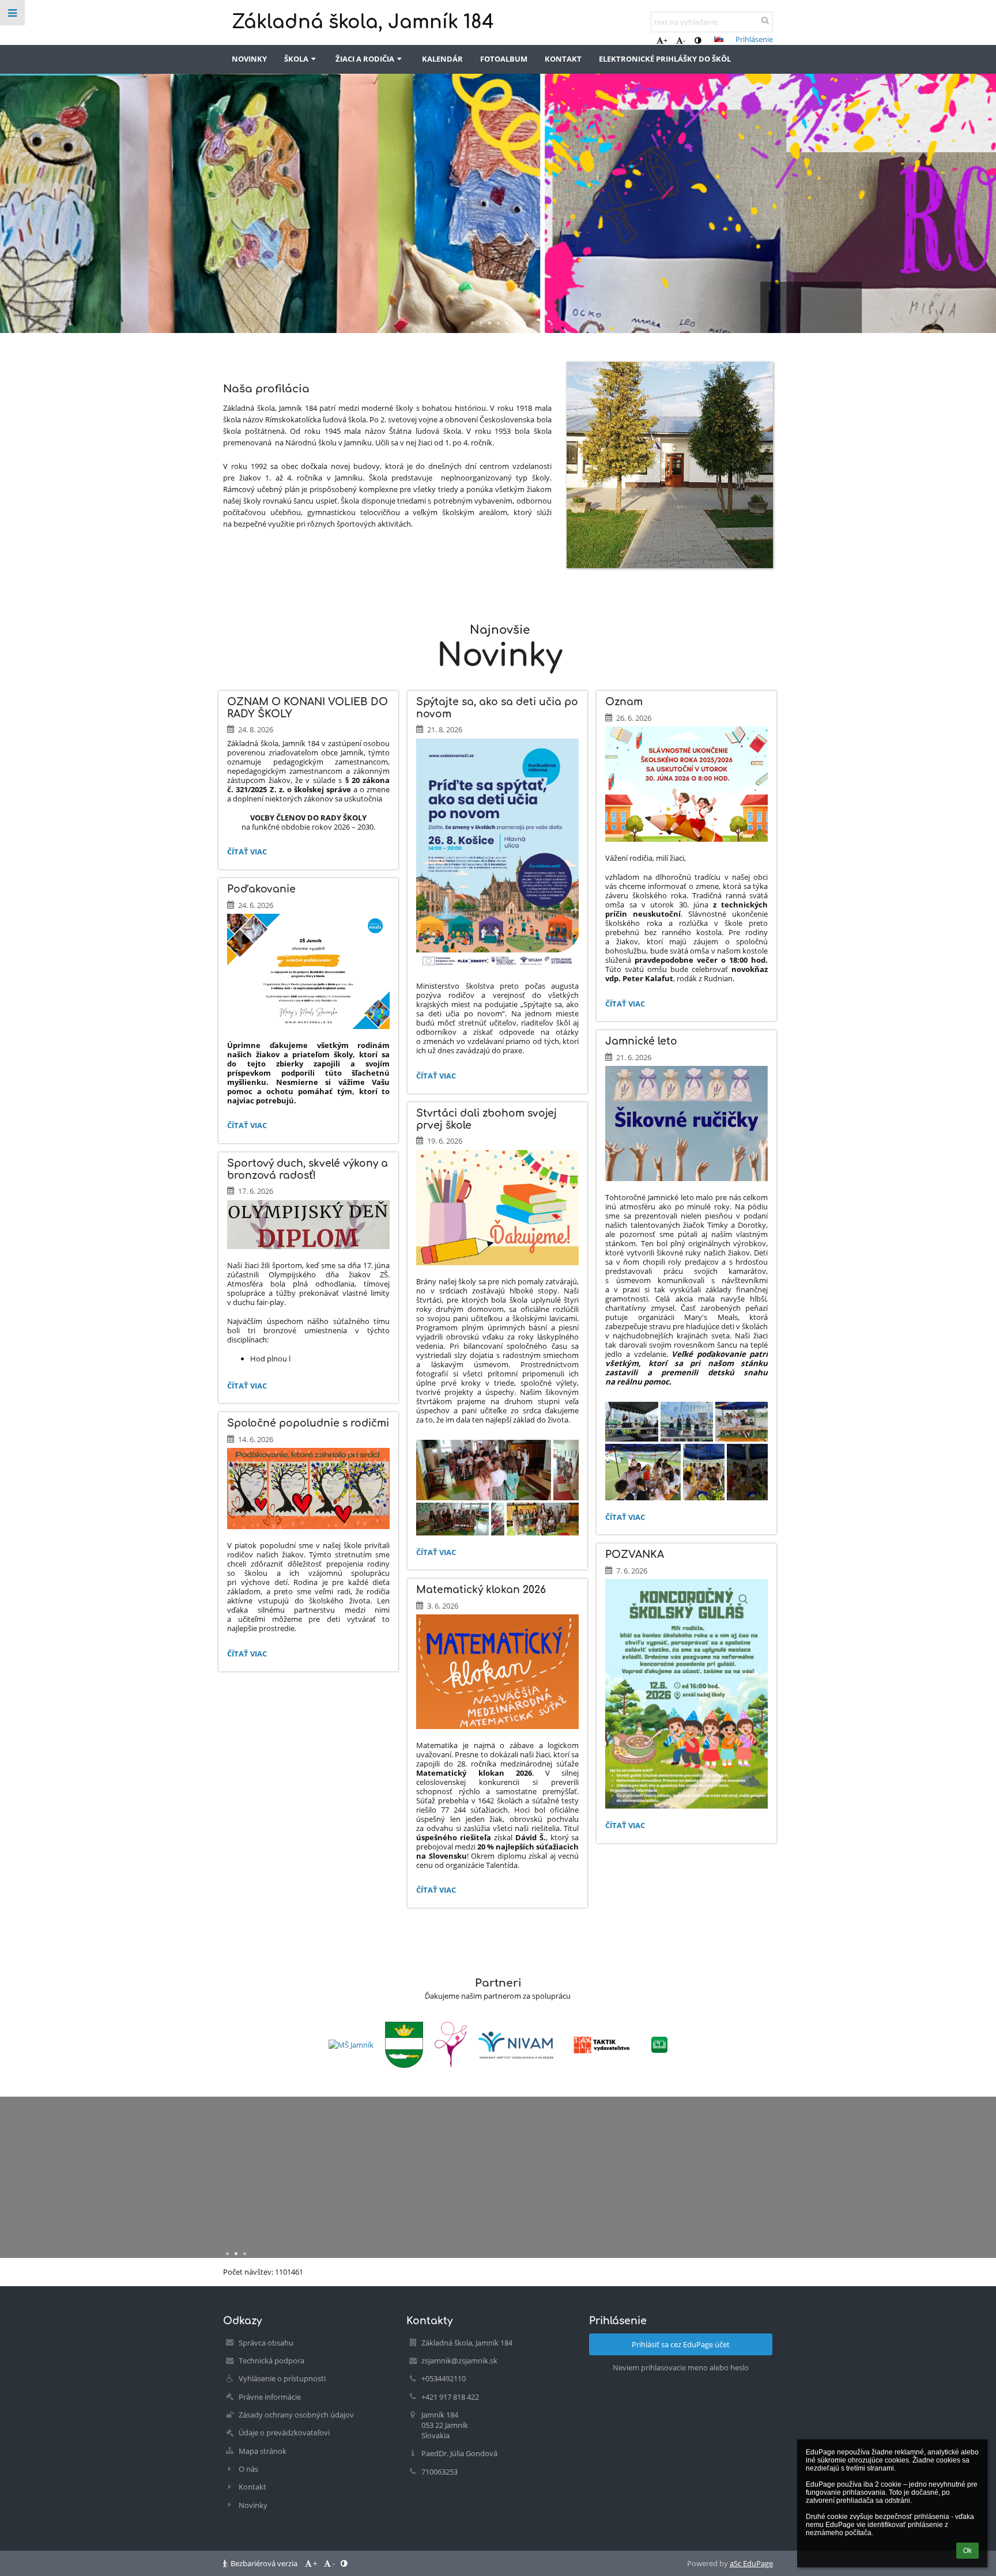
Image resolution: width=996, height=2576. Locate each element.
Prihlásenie (754, 39)
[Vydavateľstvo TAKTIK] (602, 2045)
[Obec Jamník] (404, 2045)
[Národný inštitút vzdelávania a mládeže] (516, 2045)
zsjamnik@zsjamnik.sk (459, 2361)
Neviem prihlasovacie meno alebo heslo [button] (681, 2367)
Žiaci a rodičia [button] (365, 59)
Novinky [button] (249, 59)
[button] (698, 40)
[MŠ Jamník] (351, 2045)
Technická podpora (271, 2361)
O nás (248, 2469)
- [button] (684, 40)
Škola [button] (296, 59)
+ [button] (665, 40)
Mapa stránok (263, 2451)
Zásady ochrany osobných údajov (296, 2415)
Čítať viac (247, 853)
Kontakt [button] (563, 59)
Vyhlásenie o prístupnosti (282, 2378)
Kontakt (252, 2487)
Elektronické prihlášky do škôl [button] (665, 59)
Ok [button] (967, 2551)
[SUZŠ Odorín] (451, 2045)
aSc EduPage (751, 2563)
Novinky (253, 2505)
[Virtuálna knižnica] (659, 2045)
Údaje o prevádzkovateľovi (284, 2433)
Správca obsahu (266, 2343)
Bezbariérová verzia (264, 2563)
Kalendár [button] (442, 59)
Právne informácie (270, 2397)
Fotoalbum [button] (504, 59)
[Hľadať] (765, 20)
